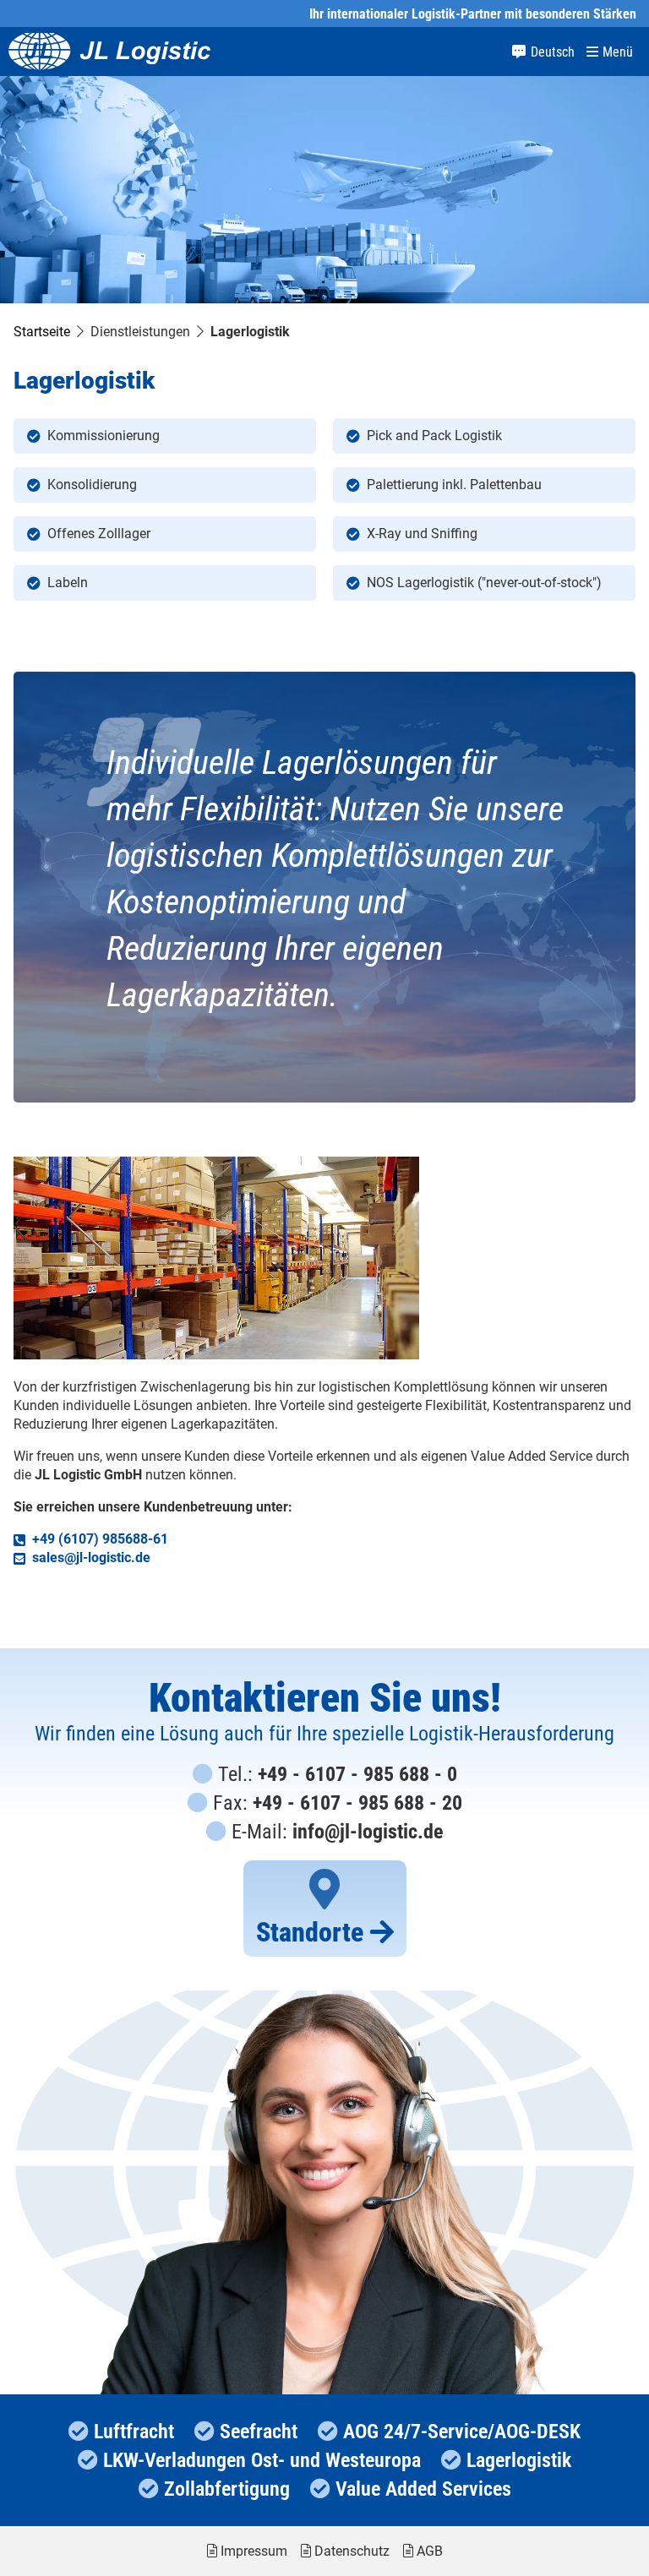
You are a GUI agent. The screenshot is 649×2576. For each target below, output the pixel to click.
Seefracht (259, 2432)
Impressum (254, 2551)
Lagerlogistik (519, 2460)
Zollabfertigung (227, 2489)
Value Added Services (423, 2489)
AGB (430, 2551)
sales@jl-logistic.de (91, 1558)
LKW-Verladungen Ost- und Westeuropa (262, 2460)
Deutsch (553, 52)
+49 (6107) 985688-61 (100, 1539)
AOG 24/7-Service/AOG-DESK (462, 2432)
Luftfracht (134, 2432)
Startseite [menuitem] (42, 332)
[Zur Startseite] (110, 52)
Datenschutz (352, 2551)
